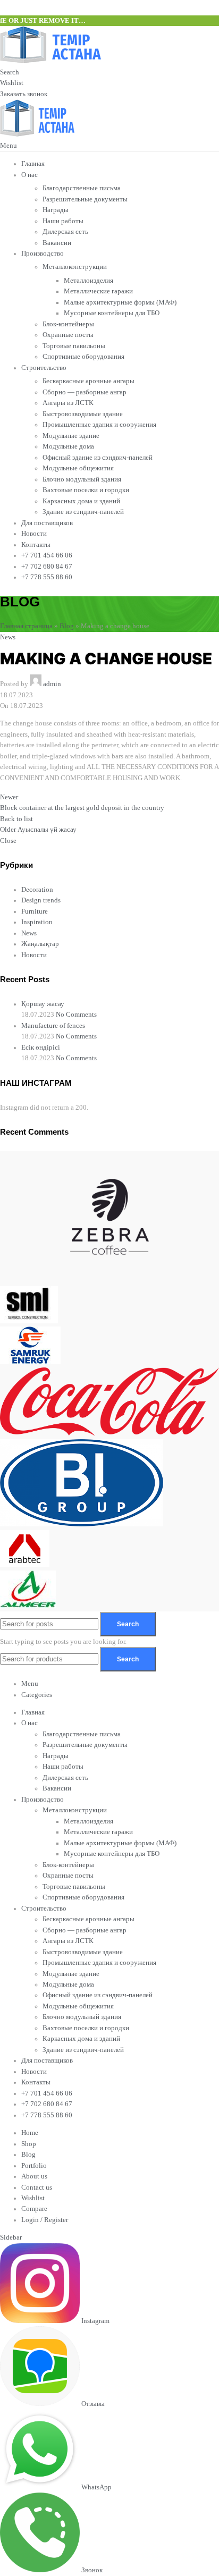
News (8, 637)
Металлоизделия (89, 281)
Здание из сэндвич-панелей (83, 512)
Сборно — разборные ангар (85, 392)
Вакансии (57, 243)
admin (52, 684)
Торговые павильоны (74, 346)
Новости (34, 955)
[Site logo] (50, 61)
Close (8, 841)
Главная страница (26, 626)
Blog (67, 626)
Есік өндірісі (41, 1048)
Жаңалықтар (40, 944)
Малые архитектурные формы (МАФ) (120, 302)
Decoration (37, 890)
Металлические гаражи (98, 291)
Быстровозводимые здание (83, 414)
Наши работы (63, 221)
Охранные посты (68, 335)
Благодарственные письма (82, 188)
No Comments (76, 1015)
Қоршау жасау (43, 1004)
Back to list (16, 819)
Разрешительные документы (85, 199)
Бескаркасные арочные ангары (89, 381)
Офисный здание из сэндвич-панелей (98, 458)
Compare (34, 2209)
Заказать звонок (24, 94)
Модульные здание (71, 436)
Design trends (41, 900)
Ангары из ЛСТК (68, 403)
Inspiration (37, 922)
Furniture (35, 911)
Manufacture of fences (53, 1026)
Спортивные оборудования (83, 357)
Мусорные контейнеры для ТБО (112, 313)
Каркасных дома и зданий (81, 501)
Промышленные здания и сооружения (99, 425)
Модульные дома (68, 446)
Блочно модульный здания (82, 479)
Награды (56, 210)
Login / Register (45, 2220)
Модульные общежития (78, 468)
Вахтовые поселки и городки (86, 490)
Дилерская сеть (65, 232)
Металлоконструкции (75, 267)
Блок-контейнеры (68, 324)
